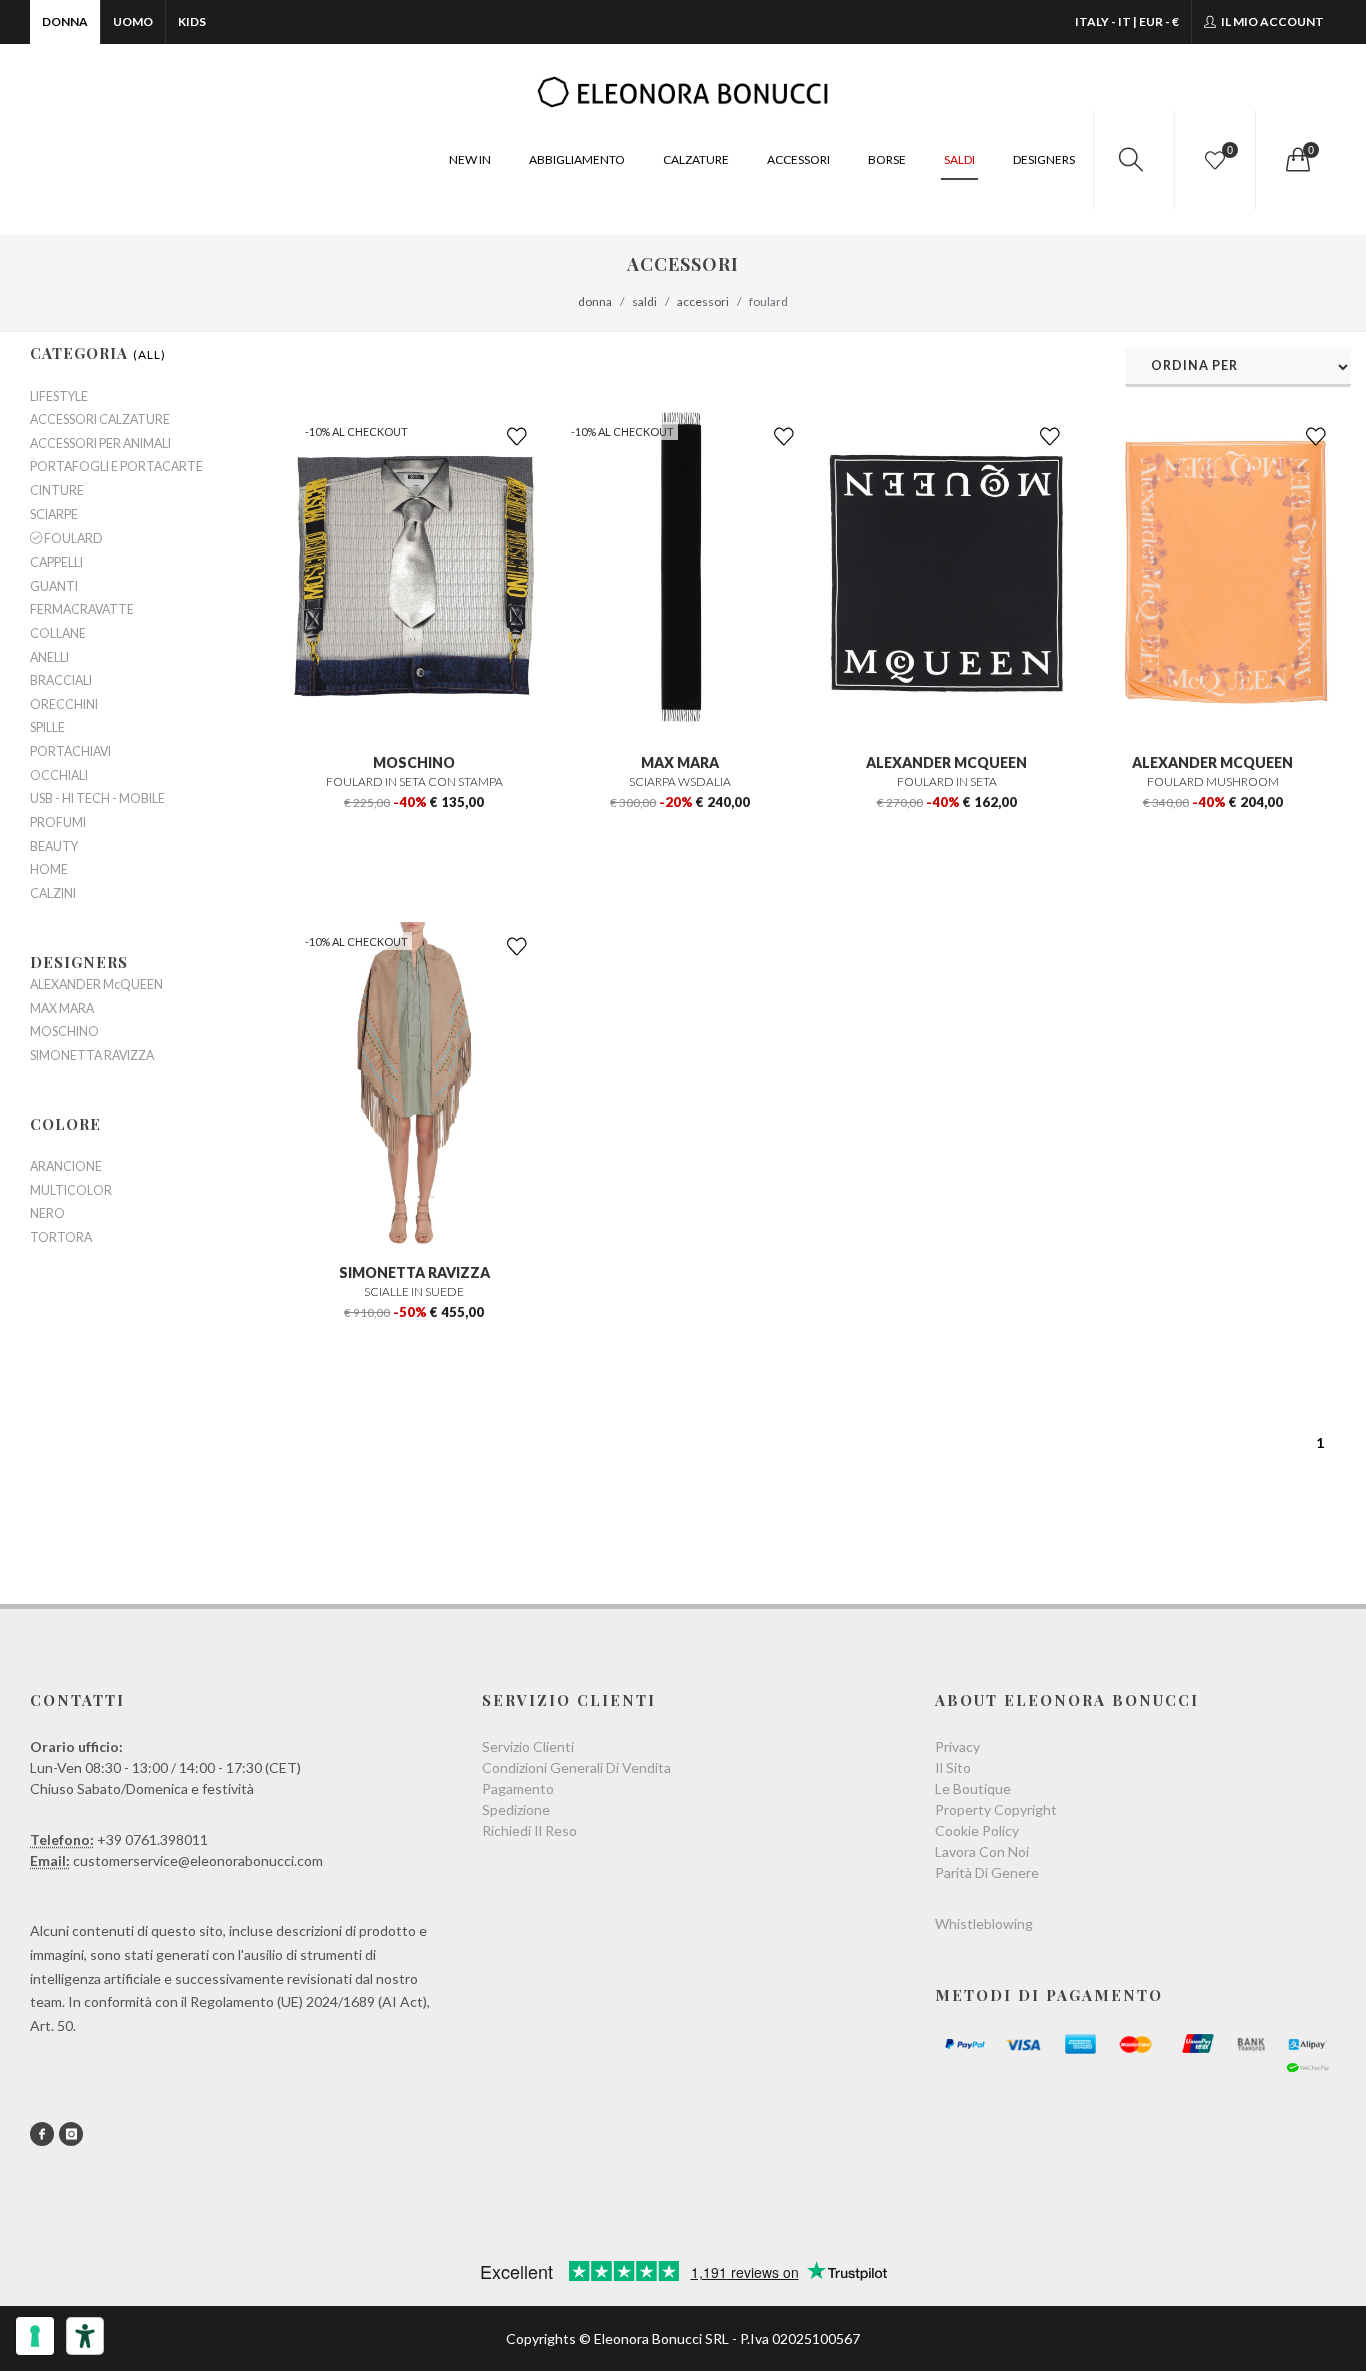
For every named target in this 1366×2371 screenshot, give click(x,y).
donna (595, 301)
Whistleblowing (984, 1923)
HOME (49, 870)
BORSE (887, 159)
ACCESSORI (798, 159)
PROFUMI (58, 823)
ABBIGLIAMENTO (577, 159)
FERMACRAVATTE (82, 610)
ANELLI (49, 658)
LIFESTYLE (59, 397)
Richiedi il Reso (529, 1830)
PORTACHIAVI (70, 752)
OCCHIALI (59, 776)
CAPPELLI (56, 563)
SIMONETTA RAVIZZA (414, 1272)
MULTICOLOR (71, 1191)
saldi (644, 301)
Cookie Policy (977, 1830)
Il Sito (953, 1767)
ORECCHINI (64, 705)
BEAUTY (54, 847)
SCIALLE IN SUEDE (414, 1291)
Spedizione (516, 1809)
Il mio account (1271, 21)
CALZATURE (696, 159)
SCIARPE (54, 515)
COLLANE (58, 634)
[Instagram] (71, 2134)
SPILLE (47, 728)
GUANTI (54, 587)
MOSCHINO (414, 762)
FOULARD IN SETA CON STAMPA (414, 781)
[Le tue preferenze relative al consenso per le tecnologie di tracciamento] (35, 2336)
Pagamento (518, 1788)
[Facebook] (42, 2134)
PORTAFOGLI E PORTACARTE (116, 467)
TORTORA (61, 1238)
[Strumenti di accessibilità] (85, 2336)
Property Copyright (996, 1809)
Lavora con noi (982, 1851)
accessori (703, 301)
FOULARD (72, 538)
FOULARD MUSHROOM (1213, 781)
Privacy (957, 1746)
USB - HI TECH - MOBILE (97, 799)
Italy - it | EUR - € (1127, 21)
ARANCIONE (66, 1167)
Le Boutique (973, 1788)
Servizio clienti (528, 1746)
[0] (1296, 160)
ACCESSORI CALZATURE (100, 420)
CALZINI (53, 894)
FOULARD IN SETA (947, 781)
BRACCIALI (61, 681)
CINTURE (57, 491)
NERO (47, 1214)
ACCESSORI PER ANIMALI (100, 444)
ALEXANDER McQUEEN (946, 762)
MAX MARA (680, 762)
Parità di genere (987, 1872)
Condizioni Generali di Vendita (576, 1767)
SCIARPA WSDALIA (680, 781)
